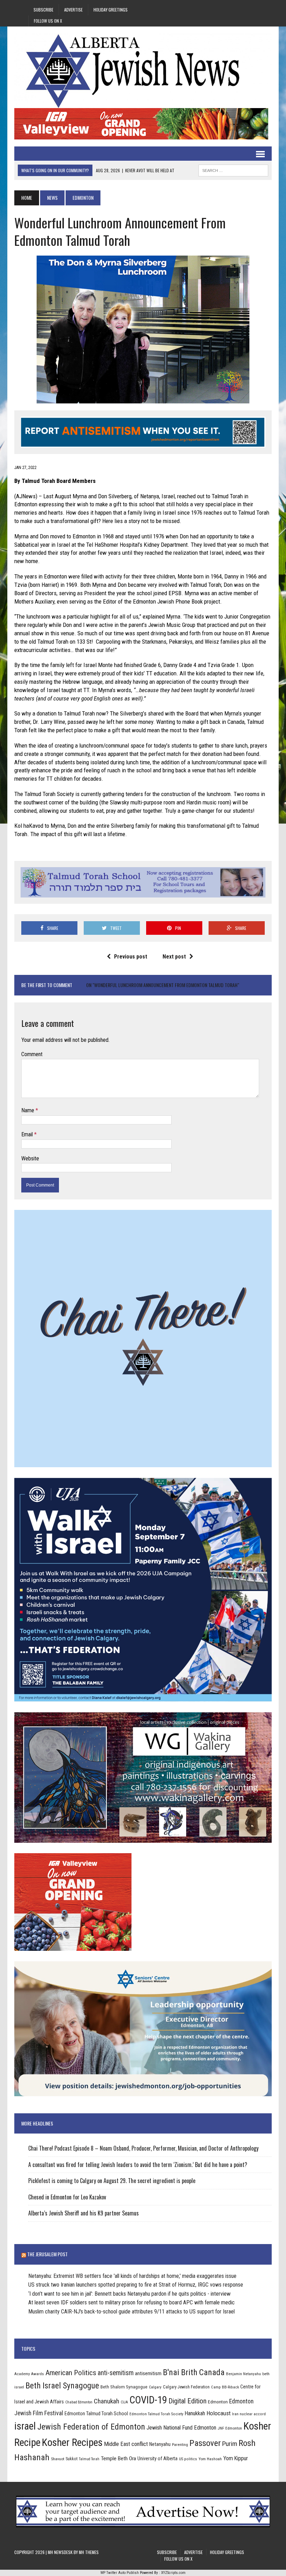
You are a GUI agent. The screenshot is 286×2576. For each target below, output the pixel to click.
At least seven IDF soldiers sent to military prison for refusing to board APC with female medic (131, 2302)
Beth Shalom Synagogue (124, 2387)
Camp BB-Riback (225, 2387)
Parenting (180, 2445)
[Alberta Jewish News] (143, 71)
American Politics (71, 2373)
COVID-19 (148, 2400)
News (52, 198)
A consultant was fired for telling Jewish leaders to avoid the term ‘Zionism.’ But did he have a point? (138, 2165)
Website (30, 1158)
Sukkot (71, 2459)
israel (25, 2426)
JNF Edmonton (230, 2428)
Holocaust (219, 2413)
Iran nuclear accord (249, 2414)
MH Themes (89, 2552)
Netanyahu (160, 2444)
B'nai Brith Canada (194, 2372)
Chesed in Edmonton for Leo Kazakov (67, 2197)
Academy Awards (29, 2374)
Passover (205, 2443)
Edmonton (218, 2402)
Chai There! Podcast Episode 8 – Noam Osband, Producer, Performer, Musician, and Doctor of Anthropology (143, 2148)
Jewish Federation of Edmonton (91, 2427)
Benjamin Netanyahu (243, 2374)
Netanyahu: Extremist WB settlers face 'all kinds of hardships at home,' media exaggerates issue (132, 2276)
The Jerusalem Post (47, 2254)
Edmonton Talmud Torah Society (156, 2414)
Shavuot (58, 2459)
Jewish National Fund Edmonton (181, 2428)
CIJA (124, 2402)
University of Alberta (157, 2458)
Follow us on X (48, 21)
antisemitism (148, 2373)
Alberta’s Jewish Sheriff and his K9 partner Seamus (84, 2213)
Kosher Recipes (72, 2442)
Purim (230, 2444)
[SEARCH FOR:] (233, 169)
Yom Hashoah (210, 2459)
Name (28, 1110)
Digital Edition (187, 2401)
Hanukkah (195, 2413)
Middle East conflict (126, 2444)
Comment (32, 1054)
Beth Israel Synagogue (62, 2386)
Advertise (73, 10)
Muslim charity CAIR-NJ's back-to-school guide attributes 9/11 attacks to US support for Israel (131, 2312)
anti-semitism (116, 2373)
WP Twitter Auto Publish (120, 2573)
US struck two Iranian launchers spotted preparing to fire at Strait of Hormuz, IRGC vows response (136, 2285)
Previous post (131, 957)
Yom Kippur (236, 2458)
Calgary (155, 2387)
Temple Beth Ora (118, 2458)
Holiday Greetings (111, 10)
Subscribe (43, 10)
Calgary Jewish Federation (186, 2387)
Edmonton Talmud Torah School (96, 2414)
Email (28, 1134)
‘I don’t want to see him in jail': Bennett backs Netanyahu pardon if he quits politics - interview (129, 2294)
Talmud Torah (89, 2459)
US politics (188, 2459)
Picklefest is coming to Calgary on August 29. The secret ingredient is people (112, 2181)
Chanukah (107, 2401)
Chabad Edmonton (79, 2402)
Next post (174, 957)
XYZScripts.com (173, 2573)
